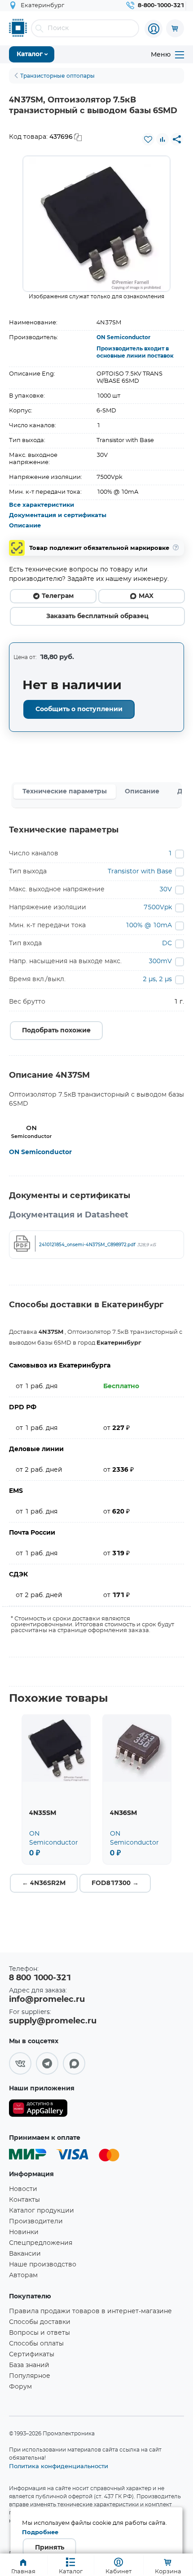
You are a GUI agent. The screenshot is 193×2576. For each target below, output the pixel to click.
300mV (160, 961)
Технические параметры (65, 792)
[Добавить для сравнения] (162, 139)
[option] (96, 224)
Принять (50, 2548)
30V (166, 890)
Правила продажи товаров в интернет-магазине (90, 2311)
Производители (36, 2222)
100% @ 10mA (149, 925)
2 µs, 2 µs (157, 979)
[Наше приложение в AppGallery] (38, 2110)
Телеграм (58, 596)
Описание (25, 526)
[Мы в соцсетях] (20, 2063)
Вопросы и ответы (39, 2333)
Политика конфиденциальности (59, 2466)
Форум (20, 2387)
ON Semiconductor (123, 337)
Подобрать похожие (56, 1031)
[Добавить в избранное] (148, 139)
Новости (23, 2189)
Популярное (30, 2376)
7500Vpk (158, 907)
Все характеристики (42, 505)
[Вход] (154, 29)
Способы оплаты (36, 2344)
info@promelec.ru (47, 2000)
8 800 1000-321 (40, 1978)
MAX (146, 596)
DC (167, 943)
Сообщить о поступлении (79, 709)
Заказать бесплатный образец (97, 616)
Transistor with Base (140, 872)
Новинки (24, 2232)
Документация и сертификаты (58, 516)
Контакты (24, 2200)
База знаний (29, 2365)
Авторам (23, 2275)
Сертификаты (32, 2355)
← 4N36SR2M (44, 1883)
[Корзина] (175, 28)
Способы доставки (40, 2322)
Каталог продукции (42, 2211)
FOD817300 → (115, 1883)
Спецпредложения (41, 2243)
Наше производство (43, 2265)
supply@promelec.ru (53, 2021)
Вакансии (25, 2254)
